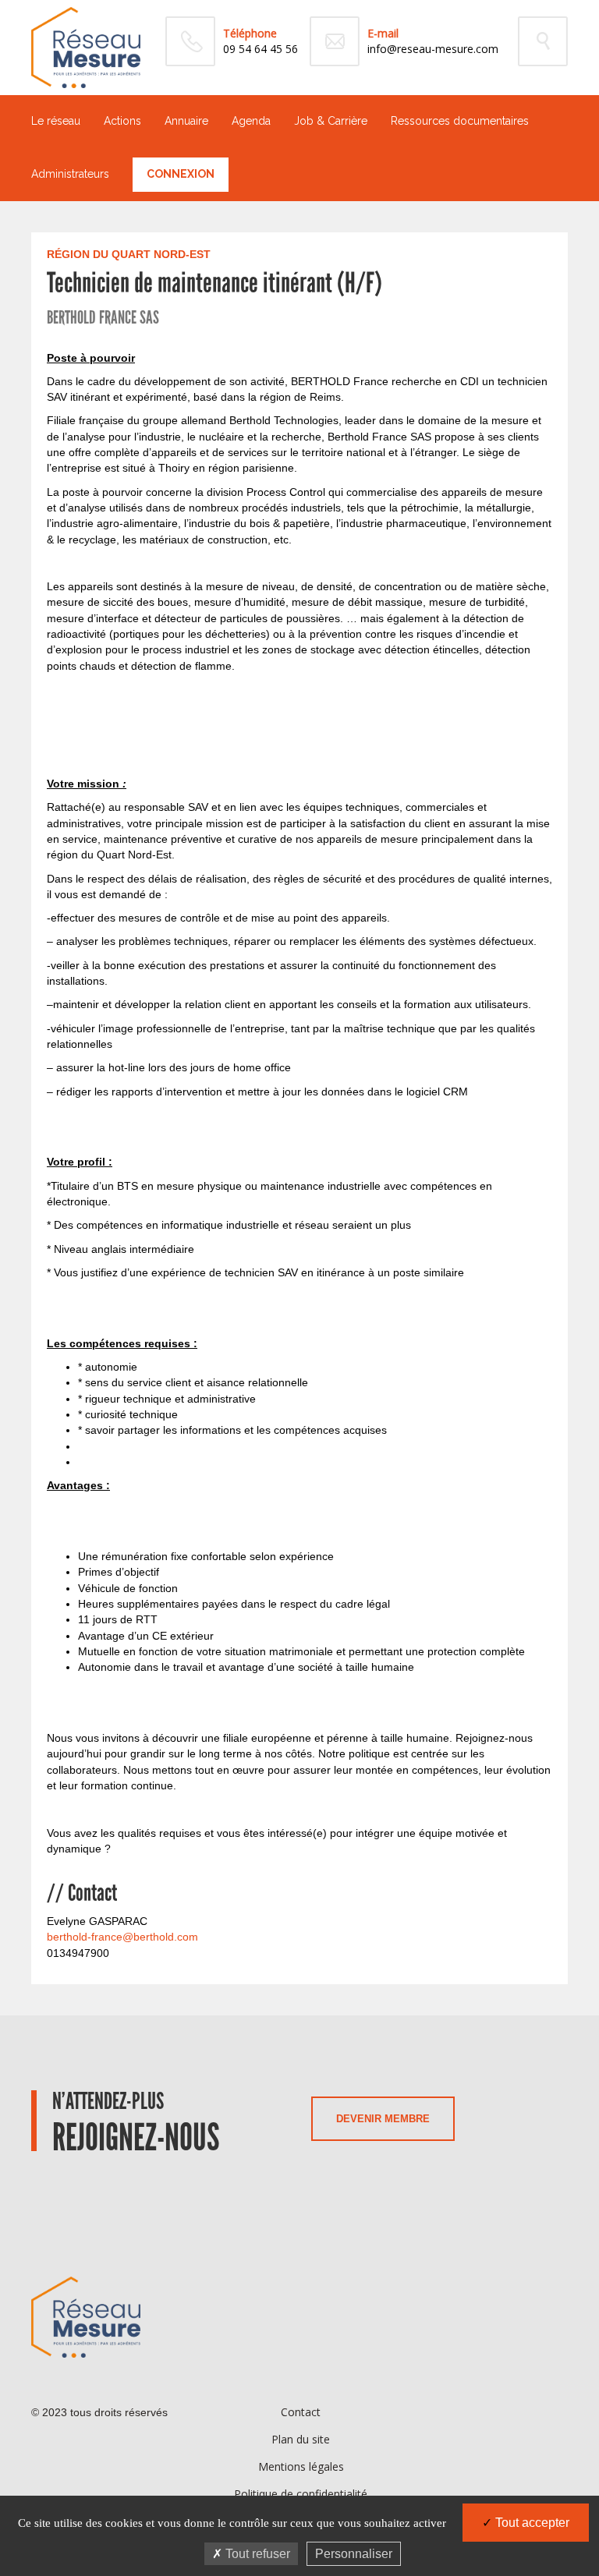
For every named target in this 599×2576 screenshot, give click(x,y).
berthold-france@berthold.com (122, 1937)
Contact (301, 2412)
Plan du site (301, 2439)
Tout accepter (531, 2523)
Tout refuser (256, 2554)
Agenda (251, 121)
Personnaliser (354, 2554)
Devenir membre (383, 2119)
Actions (122, 121)
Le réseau (56, 121)
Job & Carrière (331, 121)
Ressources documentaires (460, 121)
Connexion (181, 174)
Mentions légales (301, 2466)
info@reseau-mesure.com (433, 49)
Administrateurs (70, 174)
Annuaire (186, 121)
